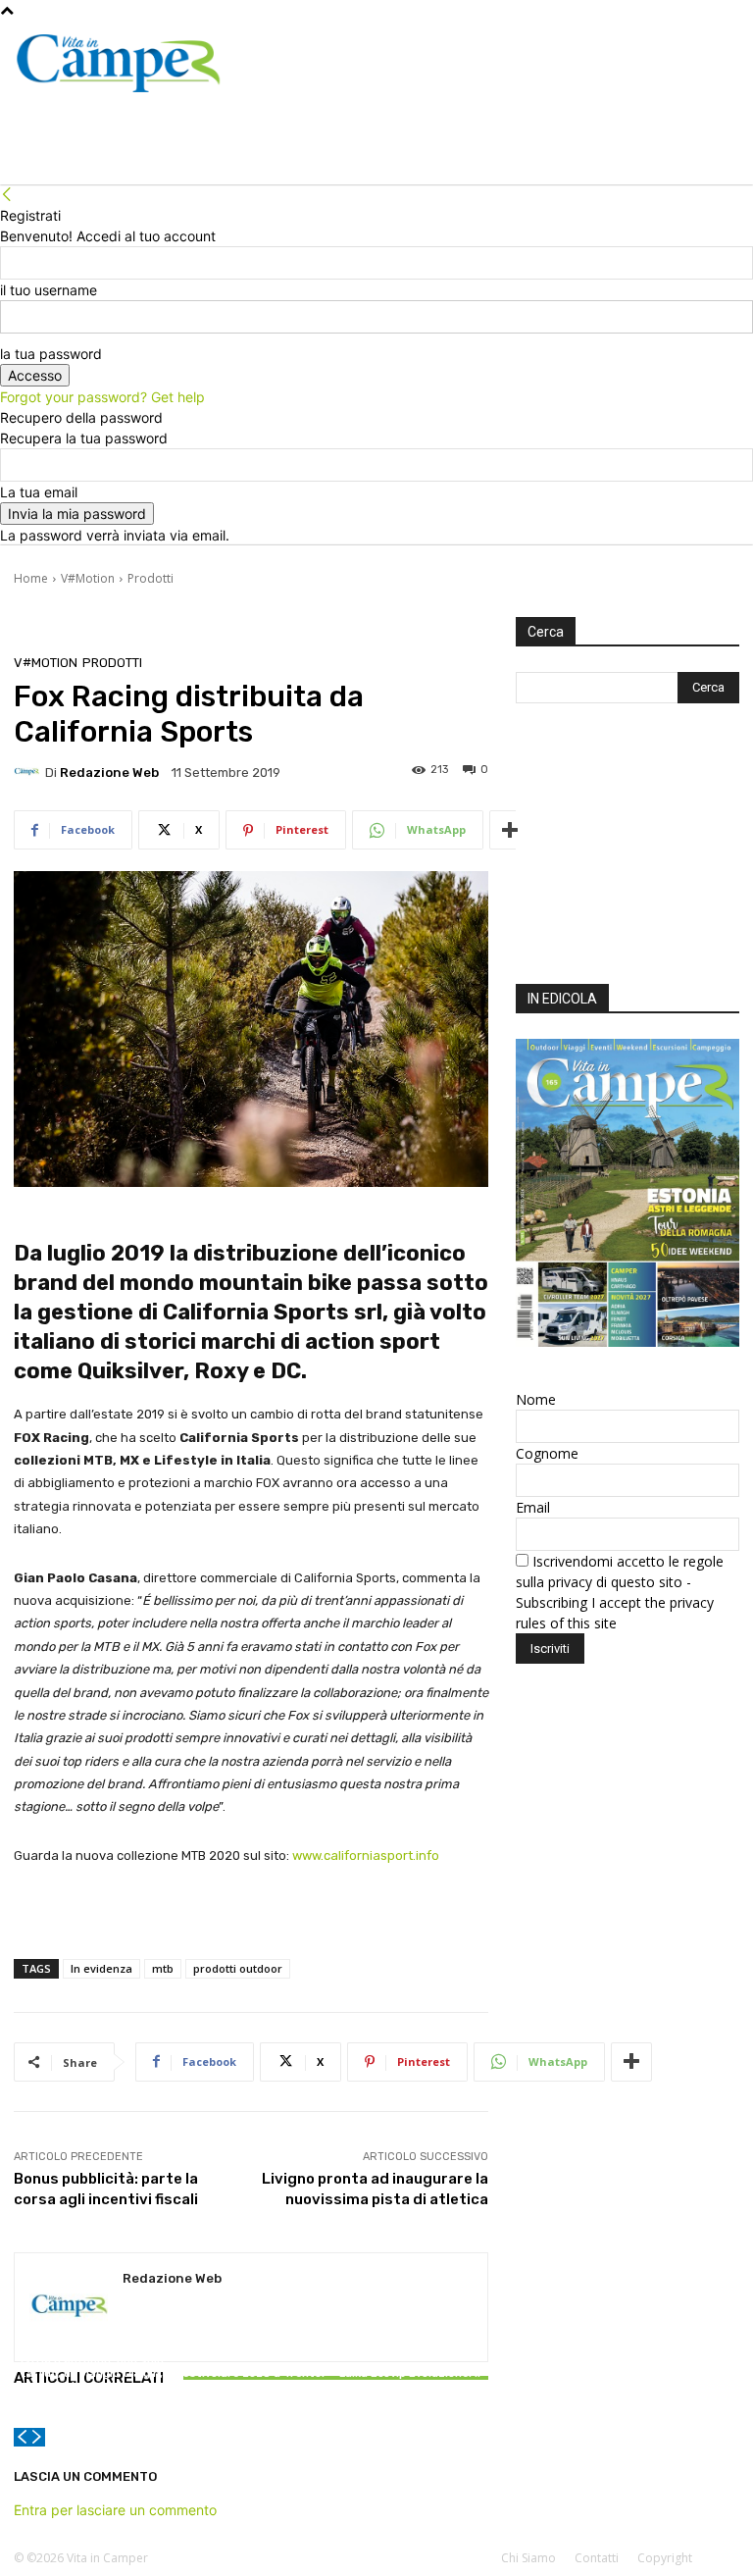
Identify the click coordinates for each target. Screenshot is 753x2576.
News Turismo (89, 2343)
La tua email (39, 492)
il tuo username (49, 290)
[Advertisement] (627, 849)
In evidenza (101, 1968)
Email (533, 1507)
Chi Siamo (528, 2558)
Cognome (547, 1453)
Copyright (665, 2558)
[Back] (7, 195)
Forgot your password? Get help (102, 397)
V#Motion (88, 578)
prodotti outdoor (238, 1968)
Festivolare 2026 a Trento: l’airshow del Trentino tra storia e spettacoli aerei (251, 2386)
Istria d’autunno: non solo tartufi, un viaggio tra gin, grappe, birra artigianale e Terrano (92, 2380)
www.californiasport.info (366, 1855)
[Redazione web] (29, 772)
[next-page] (37, 2437)
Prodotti (151, 578)
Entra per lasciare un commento (115, 2510)
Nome (536, 1399)
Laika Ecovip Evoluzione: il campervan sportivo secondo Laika (410, 2386)
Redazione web (109, 773)
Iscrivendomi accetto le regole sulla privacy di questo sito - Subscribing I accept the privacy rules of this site (620, 1592)
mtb (163, 1968)
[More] (510, 830)
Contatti (597, 2558)
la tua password (51, 354)
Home (31, 578)
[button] (716, 146)
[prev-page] (22, 2437)
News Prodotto (408, 2356)
